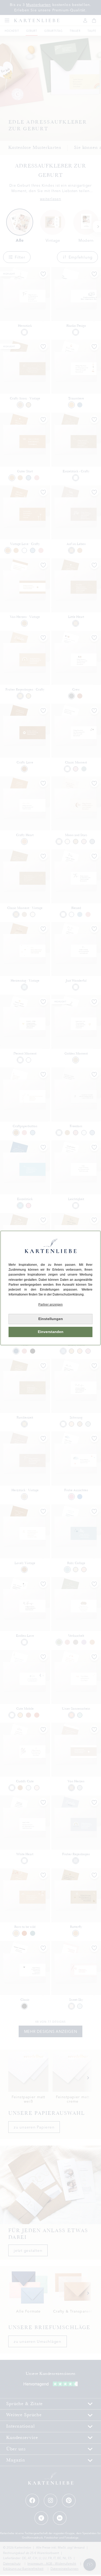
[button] (51, 1305)
